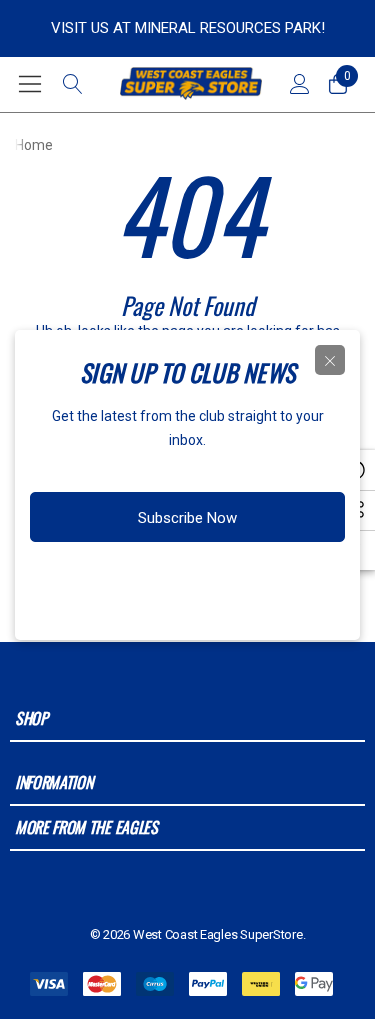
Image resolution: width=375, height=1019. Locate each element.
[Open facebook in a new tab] (117, 581)
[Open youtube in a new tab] (236, 581)
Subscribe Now (187, 518)
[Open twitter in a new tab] (194, 581)
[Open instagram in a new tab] (154, 581)
